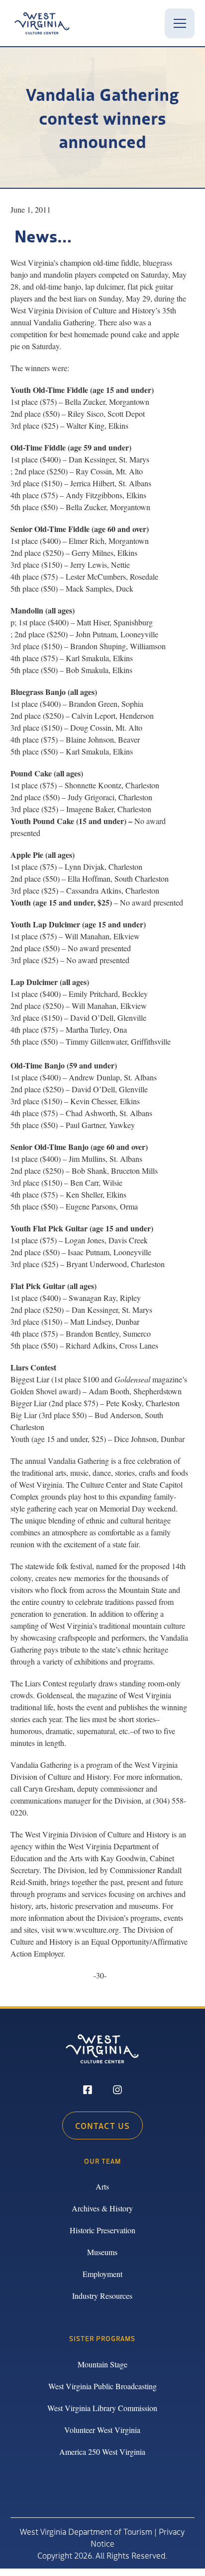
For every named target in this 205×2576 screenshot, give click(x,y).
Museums (102, 2252)
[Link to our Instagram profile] (117, 2091)
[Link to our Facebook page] (88, 2091)
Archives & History (102, 2208)
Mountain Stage (102, 2364)
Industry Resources (102, 2296)
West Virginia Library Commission (102, 2408)
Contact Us (102, 2125)
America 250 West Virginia (102, 2452)
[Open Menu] (180, 23)
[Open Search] (148, 23)
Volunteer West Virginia (102, 2430)
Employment (102, 2274)
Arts (102, 2186)
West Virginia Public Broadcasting (102, 2386)
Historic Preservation (102, 2230)
